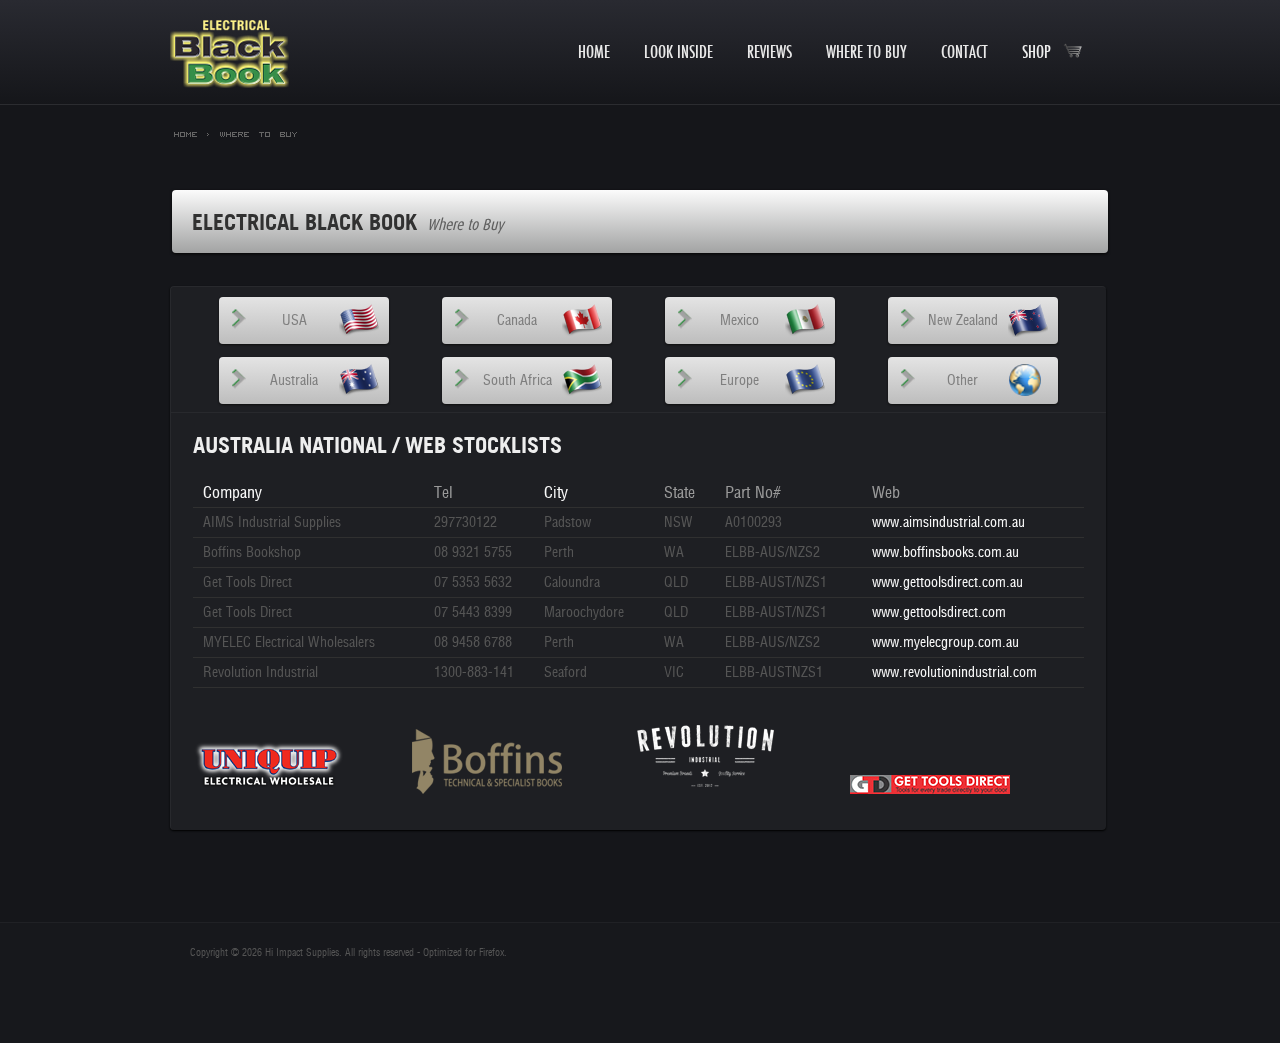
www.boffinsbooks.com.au (945, 552)
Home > (192, 133)
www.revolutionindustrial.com (954, 672)
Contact (964, 51)
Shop (1042, 51)
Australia (294, 380)
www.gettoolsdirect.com (939, 612)
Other (962, 380)
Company (232, 492)
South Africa (517, 380)
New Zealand (963, 320)
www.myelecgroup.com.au (945, 642)
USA (294, 320)
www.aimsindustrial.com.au (948, 522)
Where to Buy (866, 51)
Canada (517, 320)
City (556, 492)
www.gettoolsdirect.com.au (947, 582)
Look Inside (678, 51)
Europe (739, 380)
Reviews (769, 51)
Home (594, 51)
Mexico (739, 320)
